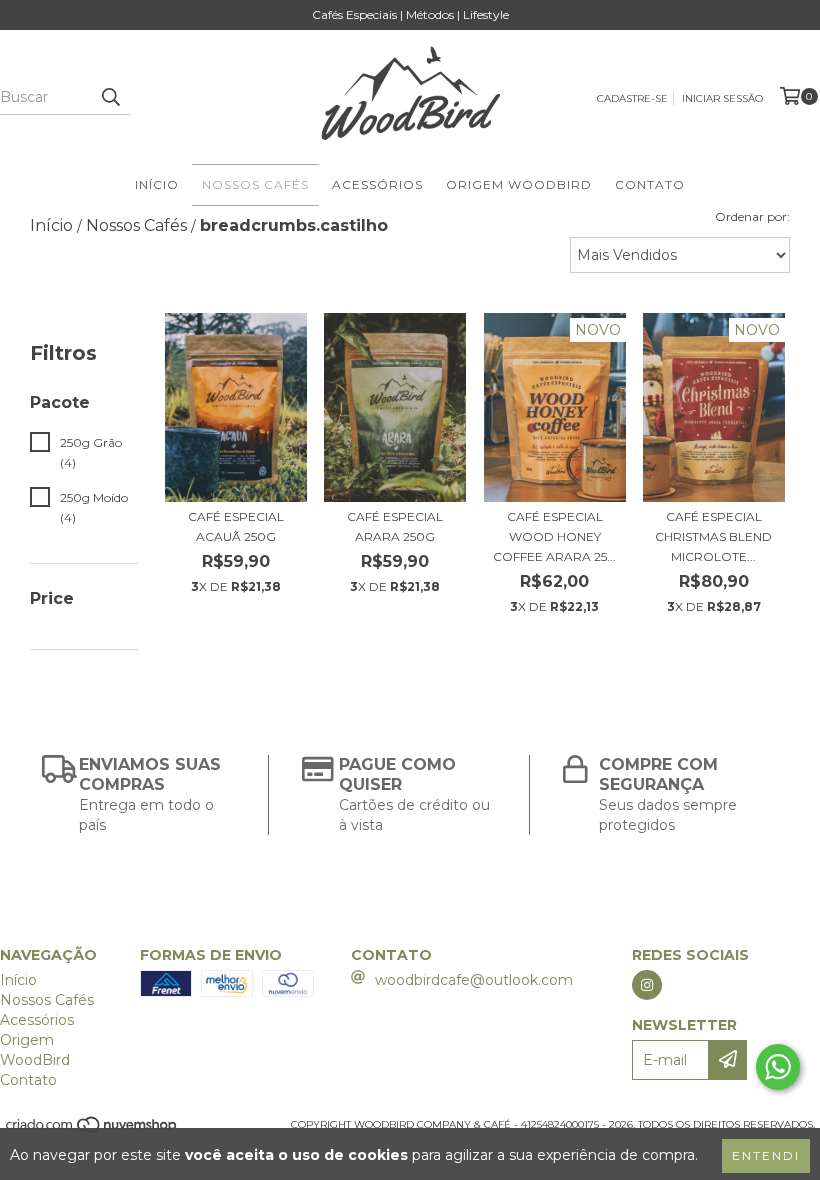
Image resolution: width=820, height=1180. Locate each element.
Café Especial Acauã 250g (236, 526)
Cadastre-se (632, 98)
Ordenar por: (752, 216)
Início (157, 184)
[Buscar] (110, 97)
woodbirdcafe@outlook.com (474, 980)
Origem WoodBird (519, 184)
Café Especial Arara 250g (395, 526)
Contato (650, 184)
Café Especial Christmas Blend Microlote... (713, 536)
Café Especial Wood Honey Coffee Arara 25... (554, 536)
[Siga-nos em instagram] (647, 985)
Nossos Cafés (255, 184)
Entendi (766, 1155)
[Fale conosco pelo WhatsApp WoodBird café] (778, 1067)
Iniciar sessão (722, 98)
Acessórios (377, 184)
